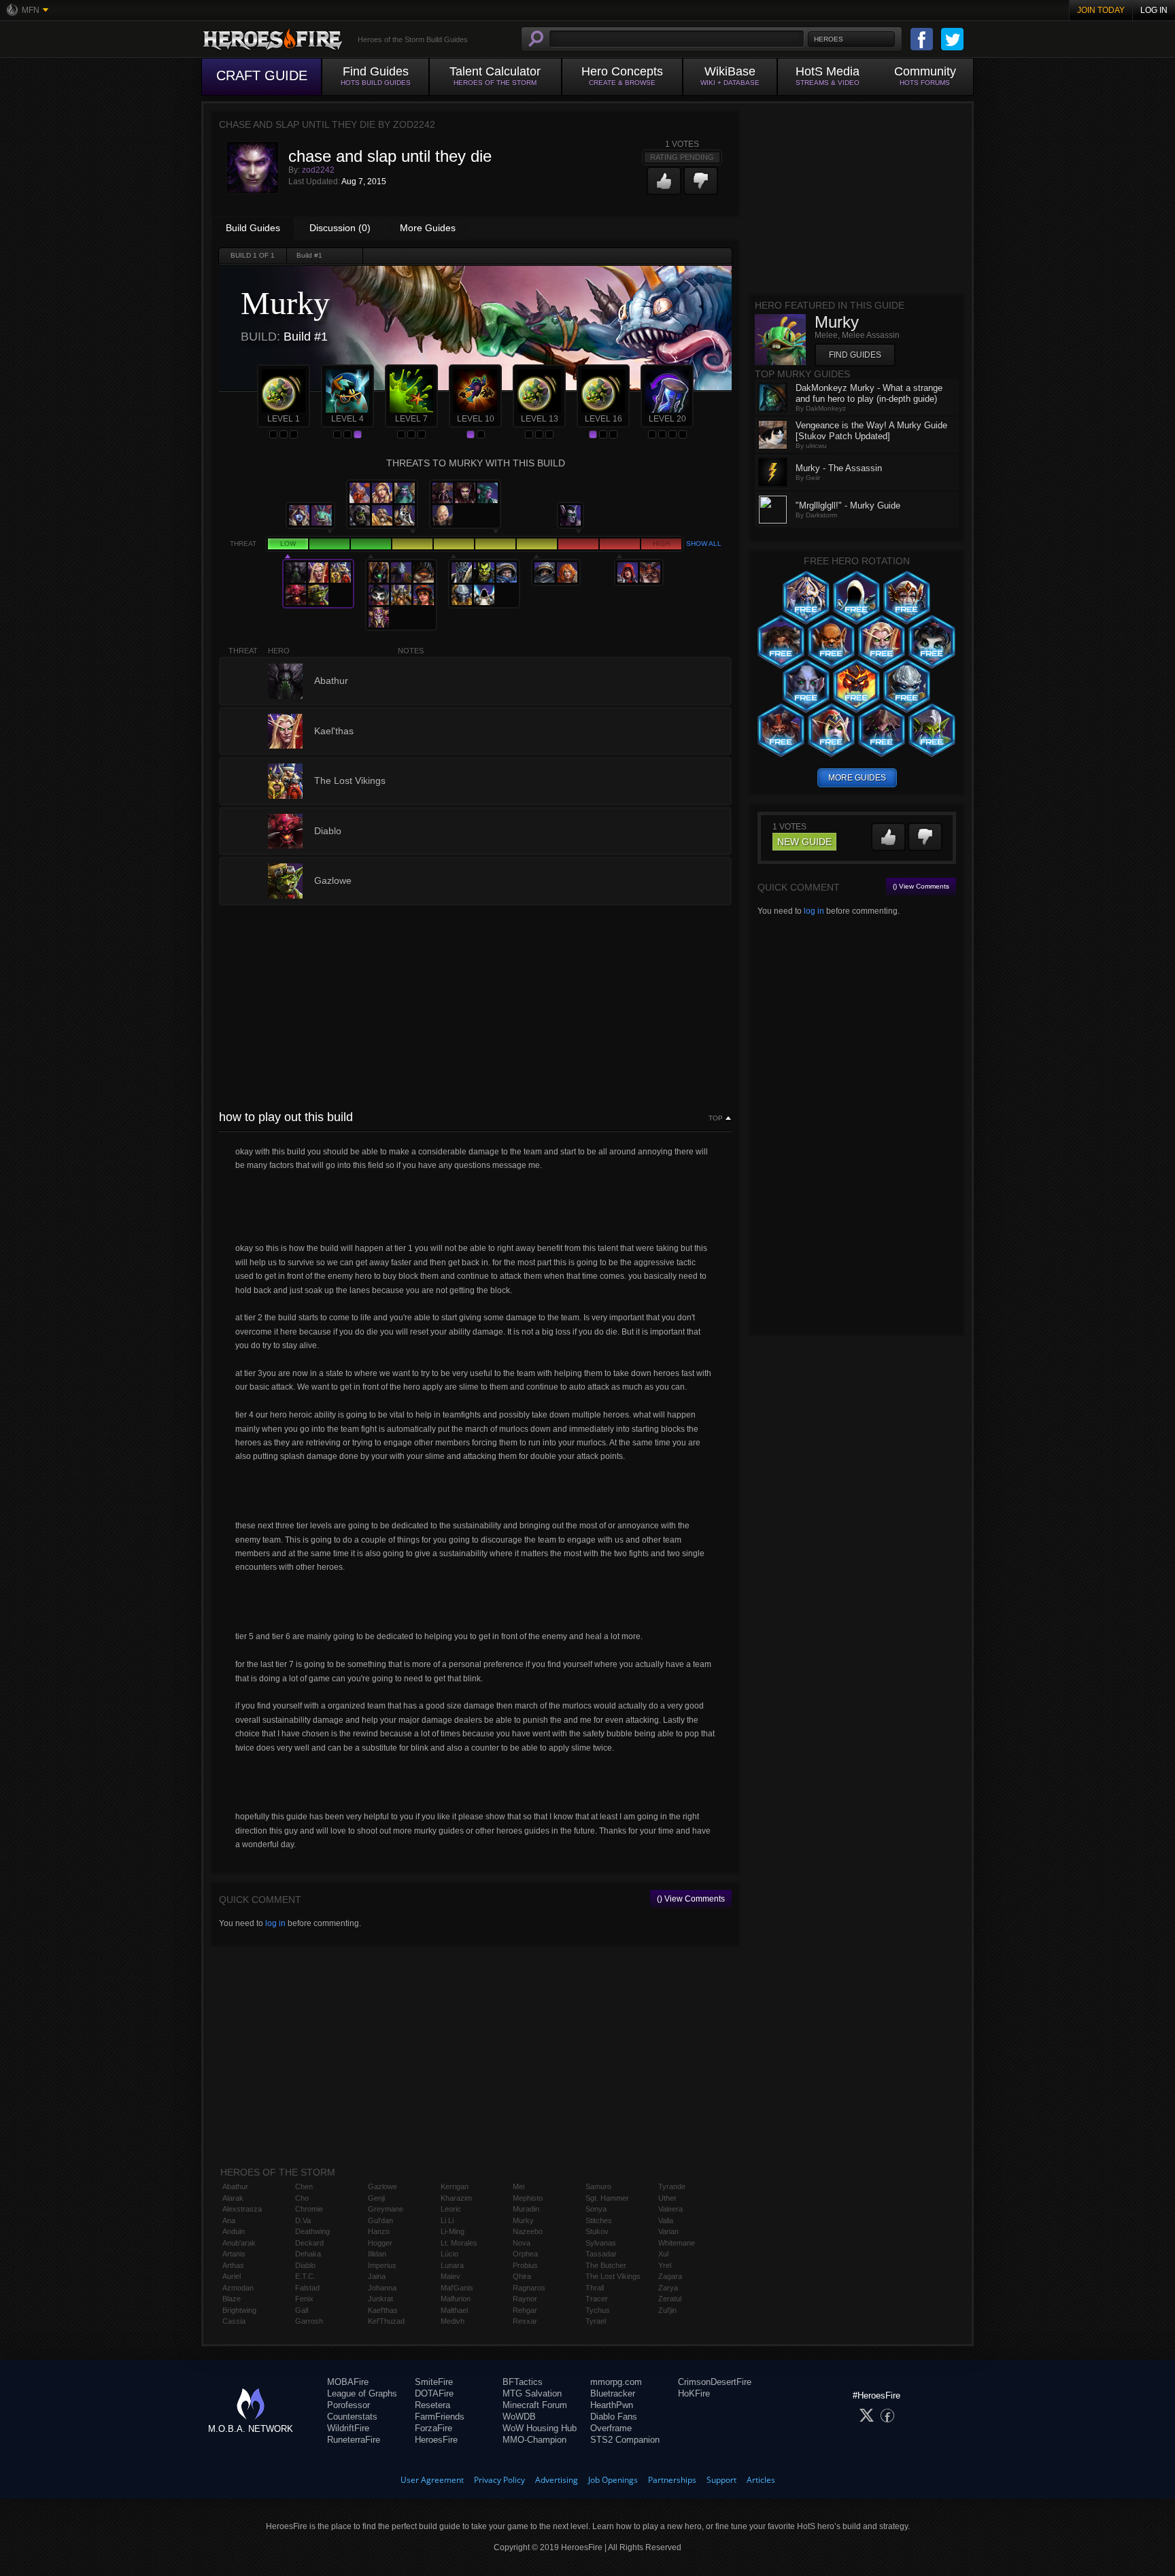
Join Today (1101, 10)
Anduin (234, 2231)
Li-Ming (453, 2231)
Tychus (598, 2310)
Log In (1154, 10)
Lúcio (449, 2254)
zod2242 (318, 170)
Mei (518, 2186)
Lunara (452, 2265)
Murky (523, 2220)
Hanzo (379, 2231)
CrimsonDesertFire (715, 2382)
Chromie (309, 2209)
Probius (525, 2265)
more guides (857, 778)
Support (721, 2480)
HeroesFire (436, 2440)
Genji (376, 2198)
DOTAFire (434, 2393)
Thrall (595, 2288)
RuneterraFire (354, 2440)
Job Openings (613, 2480)
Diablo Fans (614, 2417)
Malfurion (456, 2299)
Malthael (454, 2310)
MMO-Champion (534, 2440)
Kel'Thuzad (386, 2321)
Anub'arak (239, 2243)
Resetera (432, 2405)
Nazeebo (528, 2231)
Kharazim (456, 2198)
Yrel (665, 2265)
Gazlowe (382, 2186)
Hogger (380, 2243)
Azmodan (238, 2288)
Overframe (611, 2428)
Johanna (382, 2288)
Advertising (557, 2480)
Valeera (670, 2209)
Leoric (451, 2209)
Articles (761, 2480)
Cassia (234, 2321)
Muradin (526, 2209)
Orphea (525, 2254)
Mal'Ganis (457, 2288)
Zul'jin (667, 2310)
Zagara (670, 2276)
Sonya (596, 2209)
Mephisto (528, 2198)
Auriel (232, 2276)
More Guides (428, 228)
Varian (668, 2231)
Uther (667, 2198)
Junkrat (380, 2299)
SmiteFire (434, 2382)
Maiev (450, 2276)
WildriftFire (348, 2428)
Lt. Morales (459, 2243)
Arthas (233, 2265)
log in (275, 1923)
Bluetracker (613, 2393)
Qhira (522, 2276)
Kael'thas (383, 2310)
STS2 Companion (625, 2440)
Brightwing (239, 2310)
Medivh (453, 2321)
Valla (666, 2220)
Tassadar (601, 2254)
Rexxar (525, 2321)
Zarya (668, 2288)
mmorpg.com (616, 2382)
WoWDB (519, 2417)
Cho (302, 2198)
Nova (522, 2243)
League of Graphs (362, 2393)
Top (716, 1118)
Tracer (597, 2299)
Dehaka (308, 2254)
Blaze (232, 2299)
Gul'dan (380, 2220)
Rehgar (525, 2310)
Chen (304, 2186)
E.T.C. (305, 2276)
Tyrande (672, 2186)
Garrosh (309, 2321)
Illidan (377, 2254)
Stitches (599, 2220)
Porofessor (348, 2405)
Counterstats (352, 2417)
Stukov (597, 2231)
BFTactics (523, 2382)
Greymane (386, 2209)
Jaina (377, 2276)
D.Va (303, 2220)
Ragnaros (529, 2288)
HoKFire (694, 2393)
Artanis (234, 2254)
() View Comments (691, 1899)
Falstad (307, 2288)
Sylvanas (601, 2243)
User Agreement (432, 2480)
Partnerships (672, 2480)
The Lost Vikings (613, 2276)
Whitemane (677, 2243)
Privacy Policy (499, 2480)
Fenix (304, 2299)
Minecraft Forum (535, 2405)
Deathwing (312, 2231)
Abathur (235, 2186)
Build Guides (253, 228)
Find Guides (855, 355)
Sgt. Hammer (607, 2198)
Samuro (598, 2186)
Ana (229, 2220)
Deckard (309, 2243)
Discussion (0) (340, 228)
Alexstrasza (242, 2209)
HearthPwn (612, 2405)
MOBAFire (348, 2382)
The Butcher (606, 2265)
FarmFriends (440, 2417)
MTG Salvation (532, 2393)
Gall (302, 2310)
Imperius (382, 2265)
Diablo (305, 2265)
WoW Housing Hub (540, 2428)
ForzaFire (433, 2428)
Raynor (525, 2299)
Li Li (447, 2220)
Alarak (233, 2198)
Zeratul (670, 2299)
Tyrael (596, 2321)
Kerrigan (455, 2186)
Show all (704, 544)
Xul (663, 2254)
